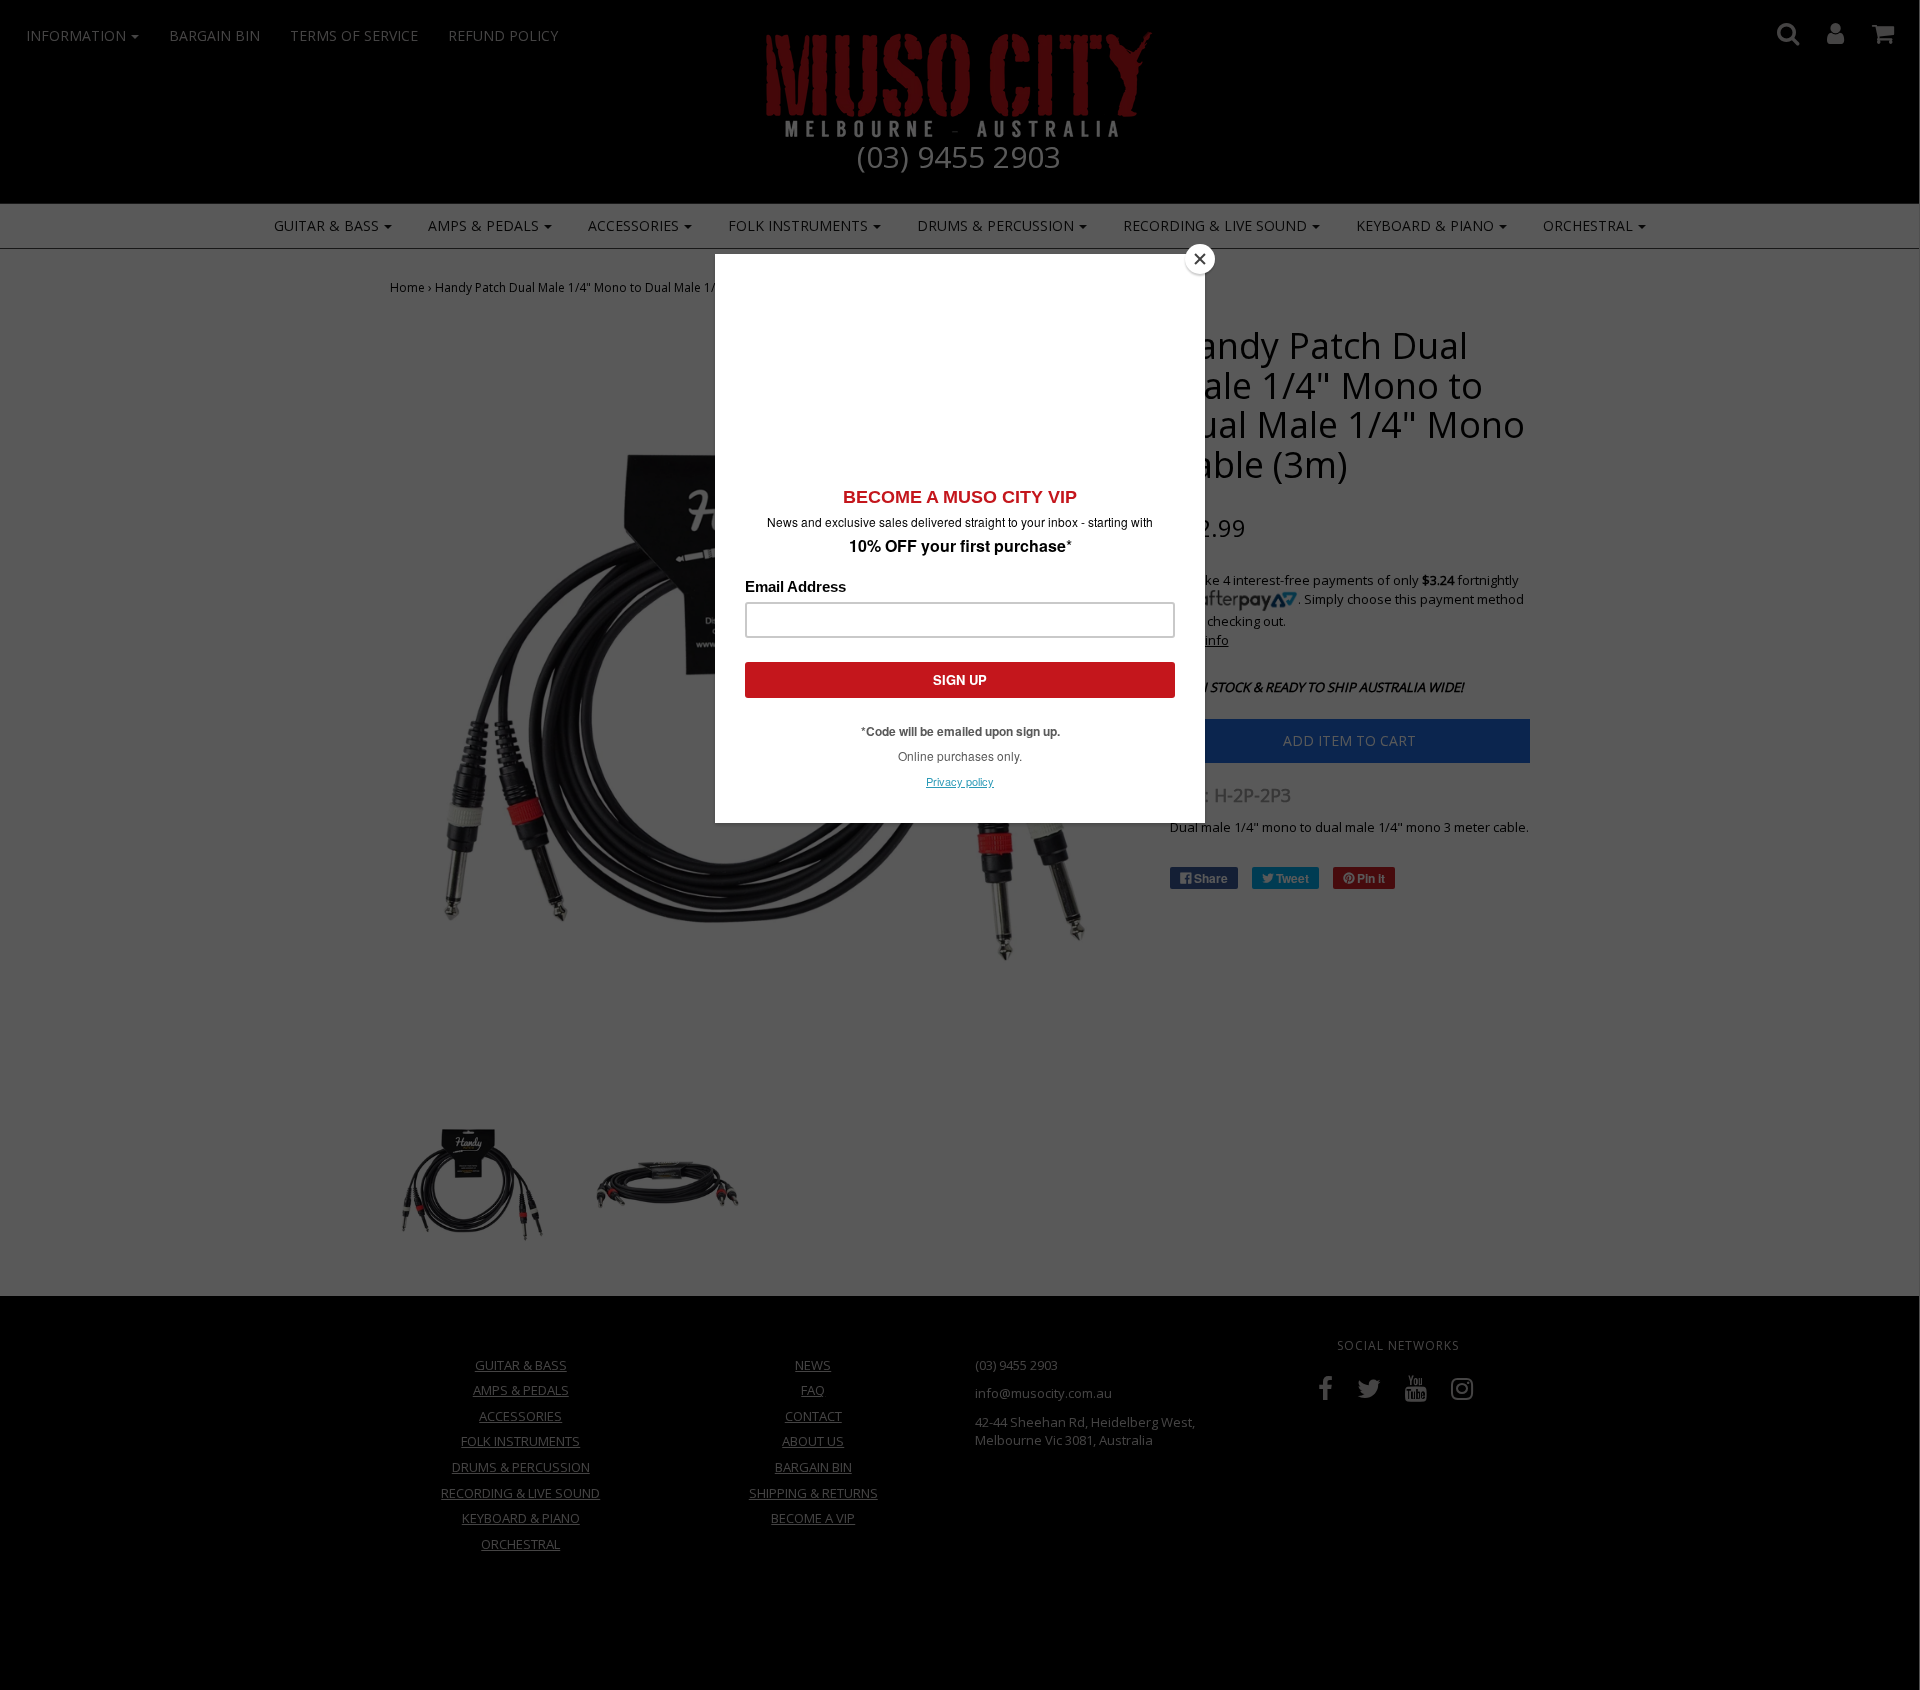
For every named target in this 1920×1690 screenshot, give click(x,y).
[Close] (1200, 259)
